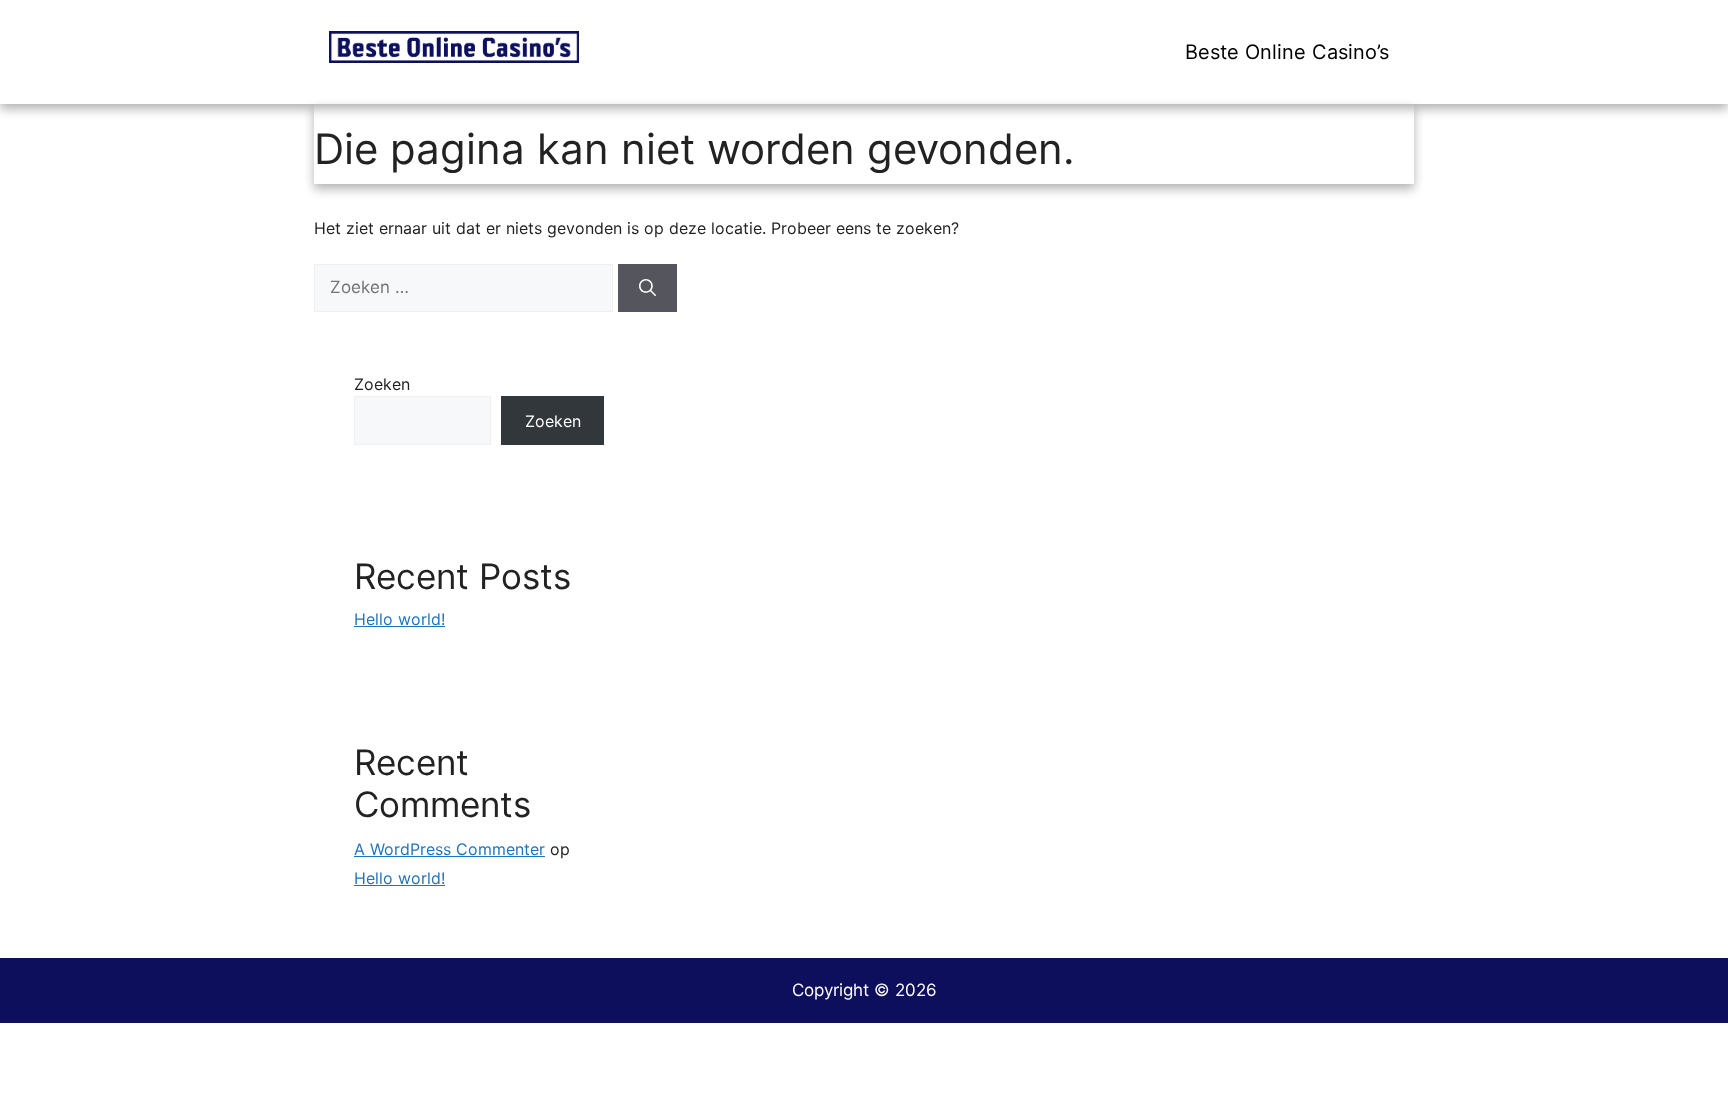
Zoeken (382, 384)
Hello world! (399, 619)
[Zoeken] (647, 288)
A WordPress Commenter (449, 849)
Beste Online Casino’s (1287, 52)
